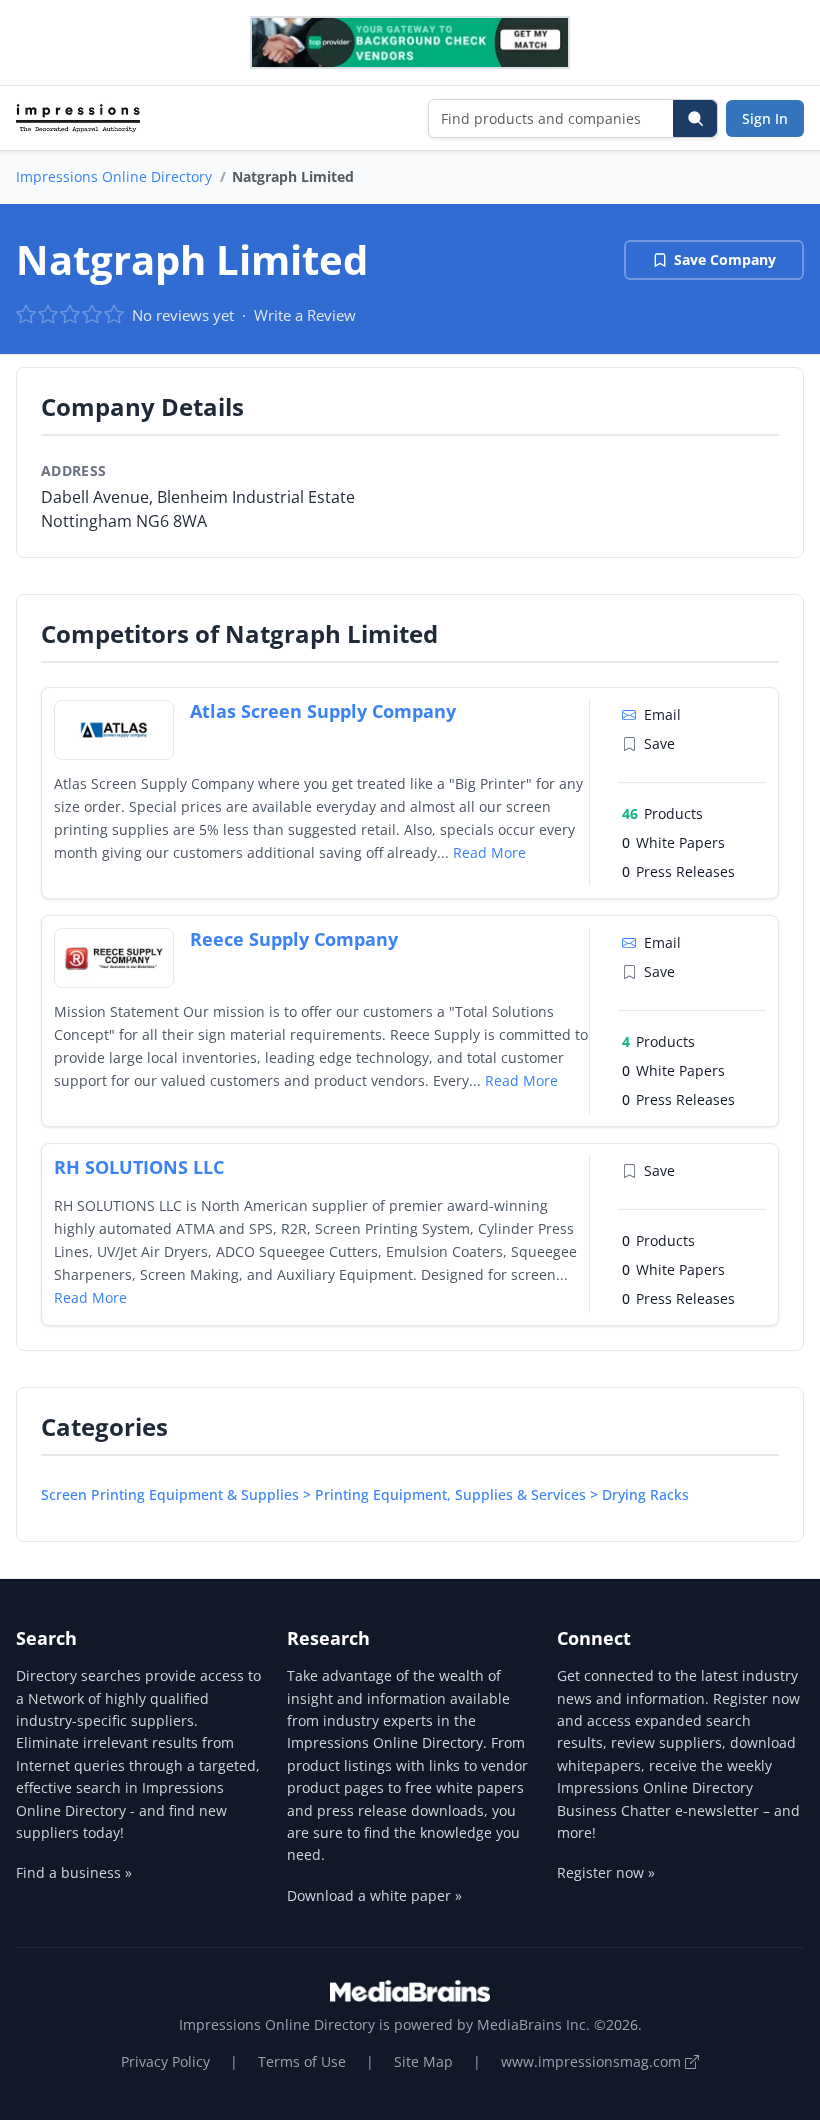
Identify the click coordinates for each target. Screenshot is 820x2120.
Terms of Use (302, 2061)
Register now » (606, 1872)
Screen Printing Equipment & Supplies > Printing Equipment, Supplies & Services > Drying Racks (365, 1494)
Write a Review (305, 315)
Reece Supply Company (294, 939)
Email (662, 714)
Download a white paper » (374, 1895)
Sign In (765, 118)
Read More (489, 852)
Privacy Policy (165, 2061)
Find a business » (74, 1872)
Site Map (423, 2061)
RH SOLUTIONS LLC (139, 1167)
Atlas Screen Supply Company (323, 711)
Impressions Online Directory (114, 176)
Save (659, 743)
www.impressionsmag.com (593, 2061)
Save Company (725, 259)
